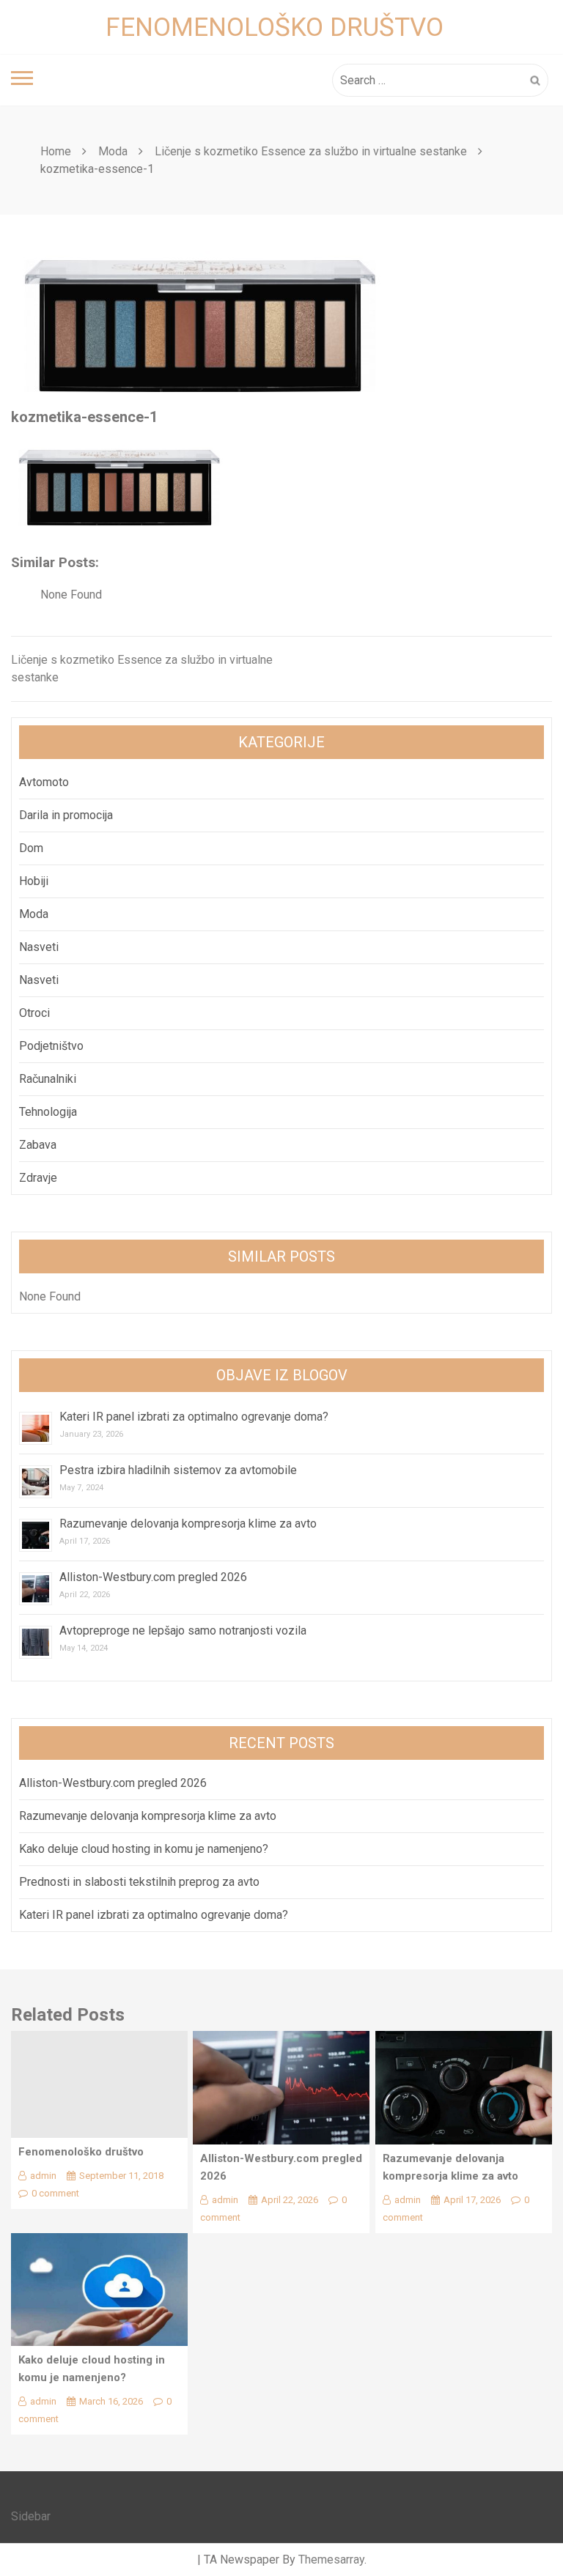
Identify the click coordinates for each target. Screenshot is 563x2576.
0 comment (55, 2193)
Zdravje (38, 1178)
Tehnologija (48, 1112)
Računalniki (48, 1079)
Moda (34, 914)
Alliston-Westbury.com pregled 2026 (153, 1577)
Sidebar (31, 2516)
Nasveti (39, 947)
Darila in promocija (66, 815)
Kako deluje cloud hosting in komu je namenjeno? (144, 1849)
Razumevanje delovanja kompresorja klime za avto (189, 1524)
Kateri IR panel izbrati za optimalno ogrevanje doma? (194, 1417)
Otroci (34, 1013)
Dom (31, 848)
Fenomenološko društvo (275, 27)
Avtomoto (44, 782)
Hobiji (34, 881)
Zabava (38, 1145)
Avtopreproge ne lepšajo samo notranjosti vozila (183, 1631)
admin (43, 2176)
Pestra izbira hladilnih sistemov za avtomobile (178, 1470)
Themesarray (331, 2560)
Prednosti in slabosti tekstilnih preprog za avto (139, 1882)
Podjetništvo (51, 1046)
